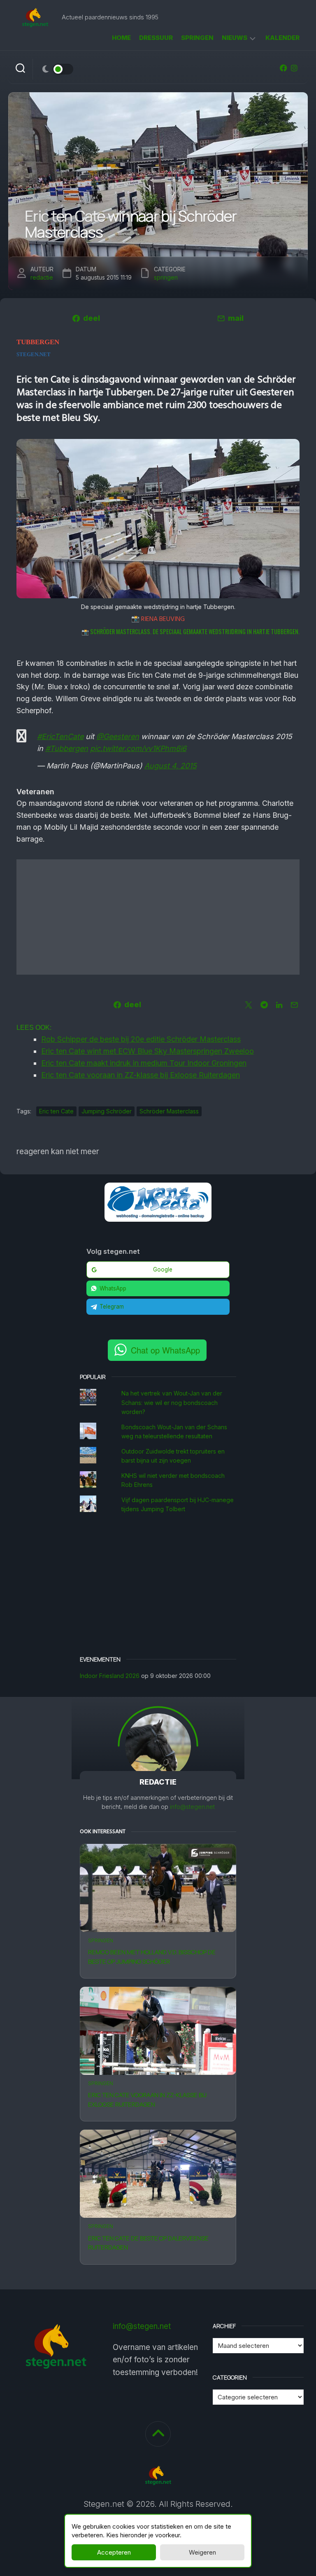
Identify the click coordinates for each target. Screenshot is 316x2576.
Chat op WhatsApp (165, 1350)
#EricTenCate (60, 736)
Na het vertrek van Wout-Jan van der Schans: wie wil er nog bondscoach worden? (172, 1402)
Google (163, 1269)
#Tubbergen (67, 748)
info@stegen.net (192, 1807)
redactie (42, 277)
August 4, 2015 (171, 766)
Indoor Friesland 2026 (110, 1676)
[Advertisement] (158, 917)
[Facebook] (283, 68)
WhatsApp (113, 1288)
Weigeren (202, 2552)
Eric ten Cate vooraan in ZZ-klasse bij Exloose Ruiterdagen (147, 2100)
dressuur (156, 38)
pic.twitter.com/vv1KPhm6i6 (138, 748)
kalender (282, 38)
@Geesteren (118, 736)
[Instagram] (294, 68)
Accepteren (114, 2552)
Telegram (112, 1307)
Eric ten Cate (56, 1111)
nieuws (235, 38)
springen (197, 38)
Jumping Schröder (107, 1111)
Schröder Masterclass (169, 1111)
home (121, 38)
